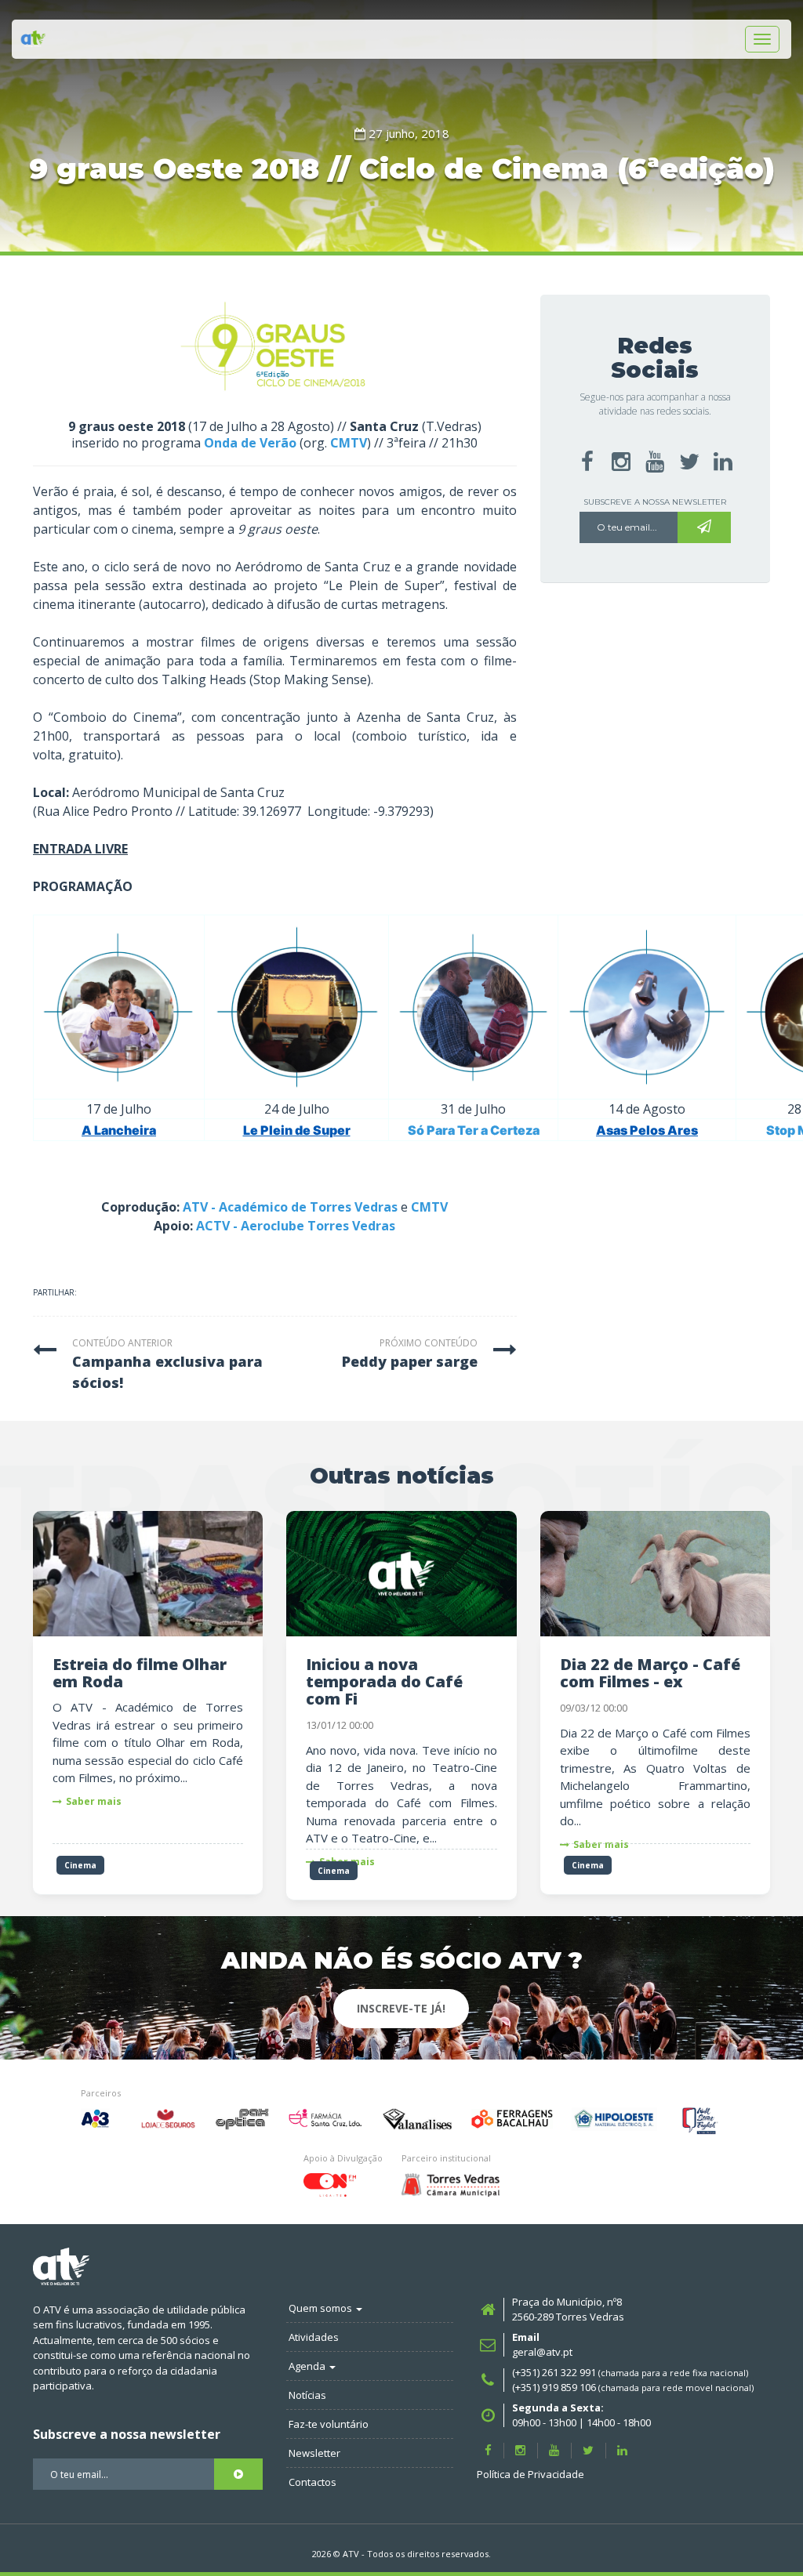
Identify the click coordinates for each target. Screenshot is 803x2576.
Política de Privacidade (530, 2474)
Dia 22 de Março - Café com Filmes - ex (650, 1673)
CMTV (349, 443)
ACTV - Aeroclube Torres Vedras (296, 1226)
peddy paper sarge (410, 1361)
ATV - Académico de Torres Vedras (290, 1207)
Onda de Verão (250, 443)
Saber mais (94, 1801)
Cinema (80, 1865)
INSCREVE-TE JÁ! (401, 2008)
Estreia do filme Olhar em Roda (140, 1673)
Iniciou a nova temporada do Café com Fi (384, 1681)
